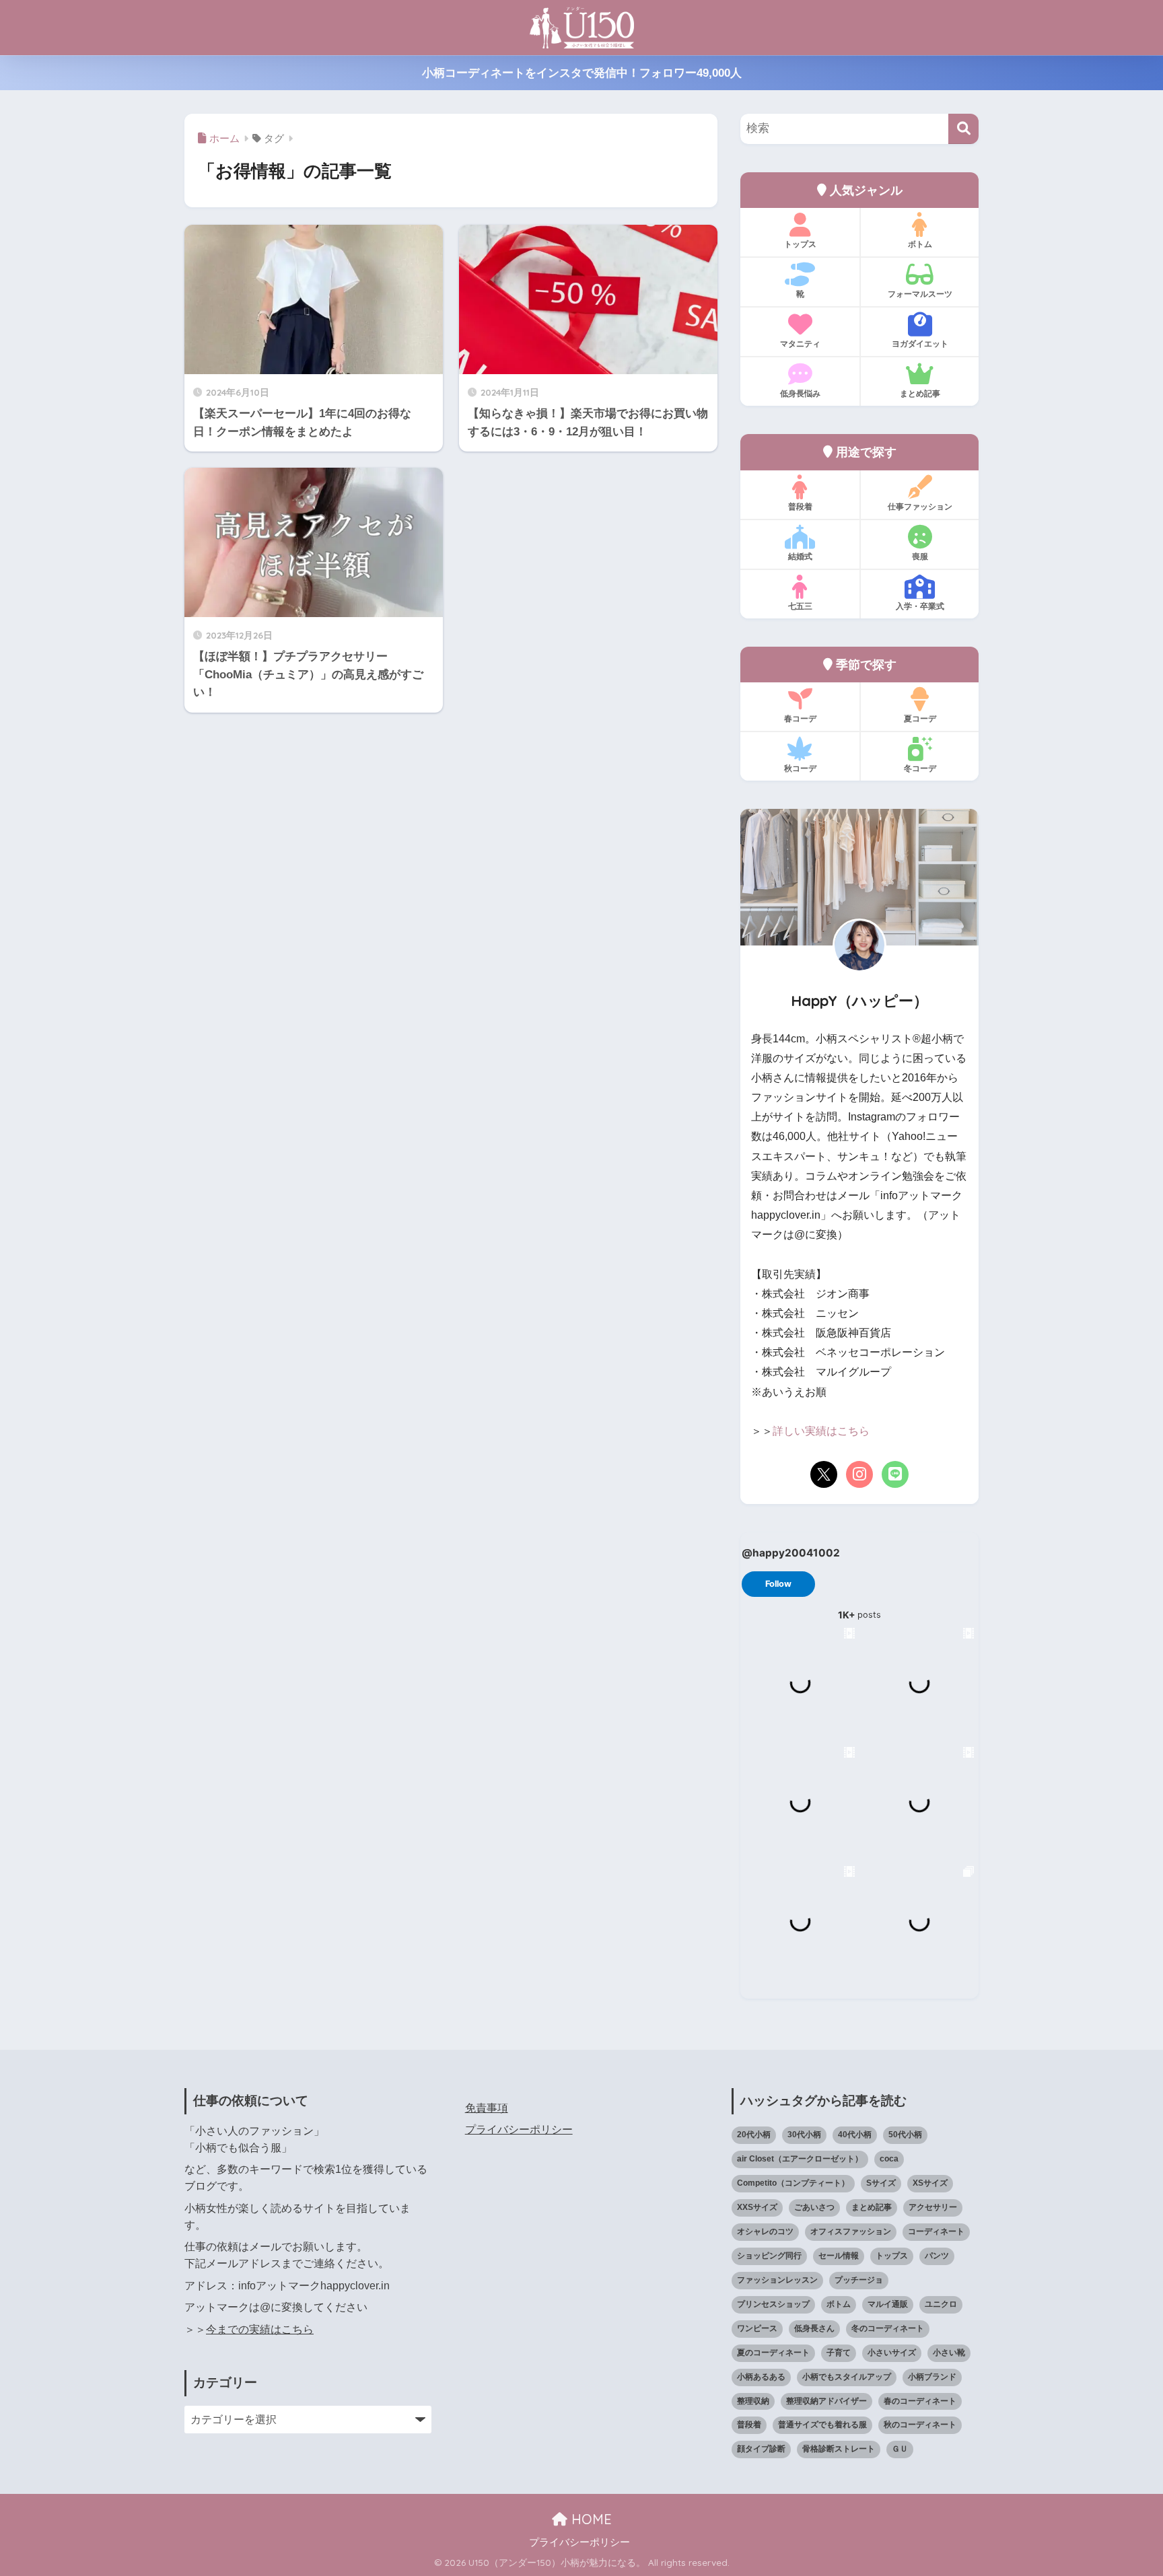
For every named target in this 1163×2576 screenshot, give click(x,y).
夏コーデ (920, 718)
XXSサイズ (757, 2207)
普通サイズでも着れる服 (822, 2425)
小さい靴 (949, 2353)
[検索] (963, 129)
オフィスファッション (851, 2231)
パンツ (937, 2256)
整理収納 (753, 2401)
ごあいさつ (814, 2207)
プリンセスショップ (773, 2304)
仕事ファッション (920, 506)
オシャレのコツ (765, 2231)
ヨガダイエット (920, 344)
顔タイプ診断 (761, 2449)
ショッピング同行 (769, 2256)
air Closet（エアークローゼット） (800, 2159)
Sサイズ (881, 2183)
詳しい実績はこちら (821, 1431)
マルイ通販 (888, 2304)
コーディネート (936, 2231)
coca (889, 2159)
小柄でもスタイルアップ (847, 2377)
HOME (590, 2519)
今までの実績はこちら (260, 2329)
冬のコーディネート (888, 2328)
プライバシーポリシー (519, 2130)
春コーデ (800, 718)
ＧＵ (900, 2449)
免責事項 (487, 2108)
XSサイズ (930, 2183)
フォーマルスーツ (920, 294)
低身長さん (814, 2328)
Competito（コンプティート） (793, 2183)
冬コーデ (920, 768)
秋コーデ (800, 768)
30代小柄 (804, 2135)
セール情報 (839, 2256)
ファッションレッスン (777, 2280)
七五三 (800, 606)
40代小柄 (855, 2135)
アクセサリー (933, 2207)
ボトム (920, 244)
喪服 (920, 556)
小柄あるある (761, 2377)
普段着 (800, 506)
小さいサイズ (892, 2353)
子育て (839, 2353)
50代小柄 (905, 2135)
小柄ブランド (932, 2377)
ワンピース (757, 2328)
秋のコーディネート (920, 2425)
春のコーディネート (920, 2401)
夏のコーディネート (773, 2353)
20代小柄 (754, 2135)
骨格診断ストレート (839, 2449)
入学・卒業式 (920, 606)
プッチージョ (859, 2280)
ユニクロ (941, 2304)
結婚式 (800, 556)
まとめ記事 (920, 393)
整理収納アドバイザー (826, 2401)
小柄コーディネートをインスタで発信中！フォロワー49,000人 (582, 73)
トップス (800, 244)
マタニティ (800, 344)
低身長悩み (800, 393)
